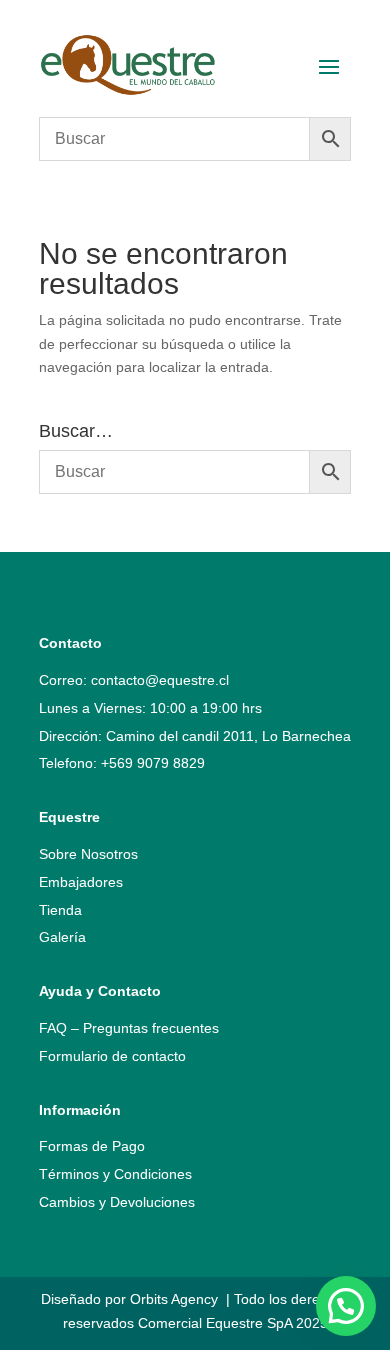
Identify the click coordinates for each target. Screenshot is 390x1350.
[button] (346, 1306)
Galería (62, 937)
